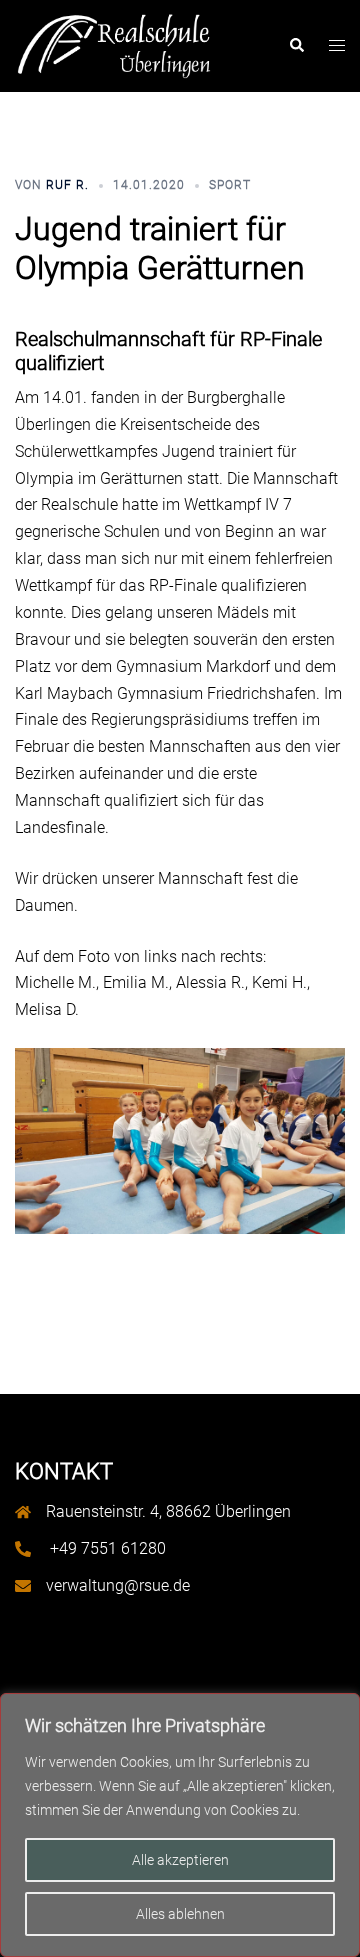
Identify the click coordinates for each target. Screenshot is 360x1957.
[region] (180, 1825)
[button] (296, 46)
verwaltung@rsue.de (118, 1585)
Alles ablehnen (180, 1914)
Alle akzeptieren (180, 1860)
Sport (230, 185)
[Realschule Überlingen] (114, 44)
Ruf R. (67, 185)
